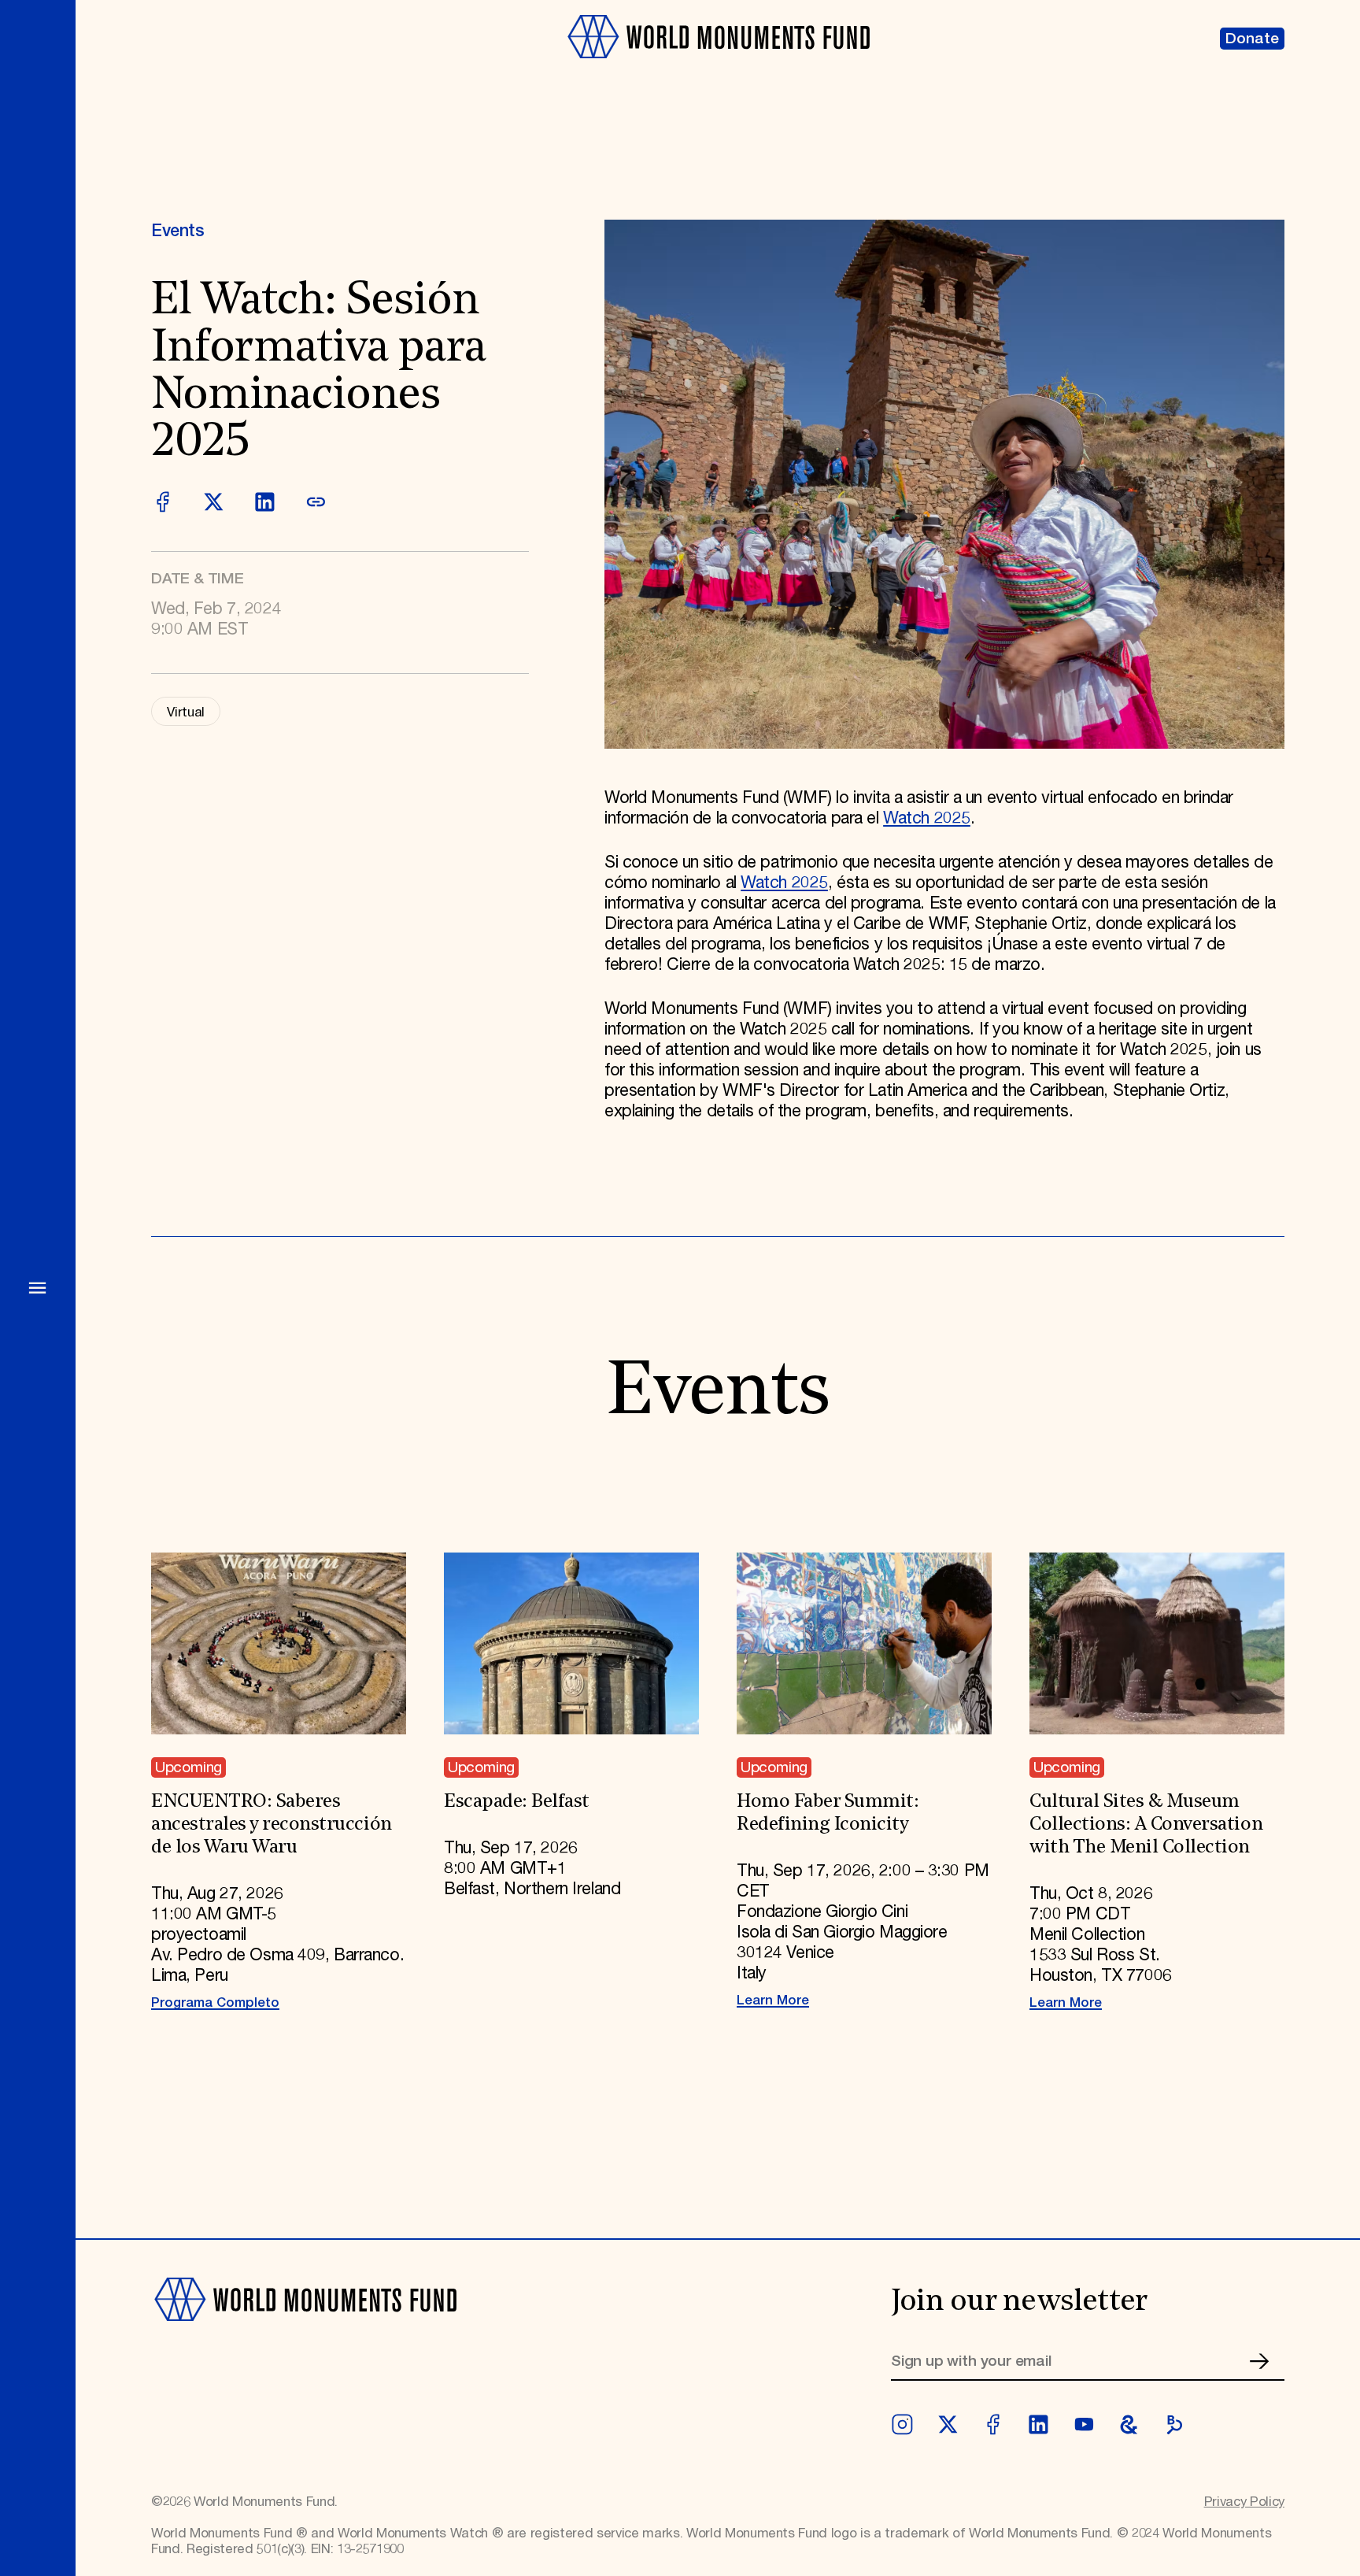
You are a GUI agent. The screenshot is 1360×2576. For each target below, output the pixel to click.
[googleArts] (1129, 2424)
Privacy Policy (1244, 2502)
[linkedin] (1038, 2424)
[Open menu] (38, 1288)
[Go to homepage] (718, 68)
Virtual (186, 712)
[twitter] (948, 2424)
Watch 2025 (927, 819)
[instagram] (902, 2424)
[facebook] (993, 2424)
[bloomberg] (1175, 2424)
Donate (1252, 39)
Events (177, 231)
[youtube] (1084, 2424)
